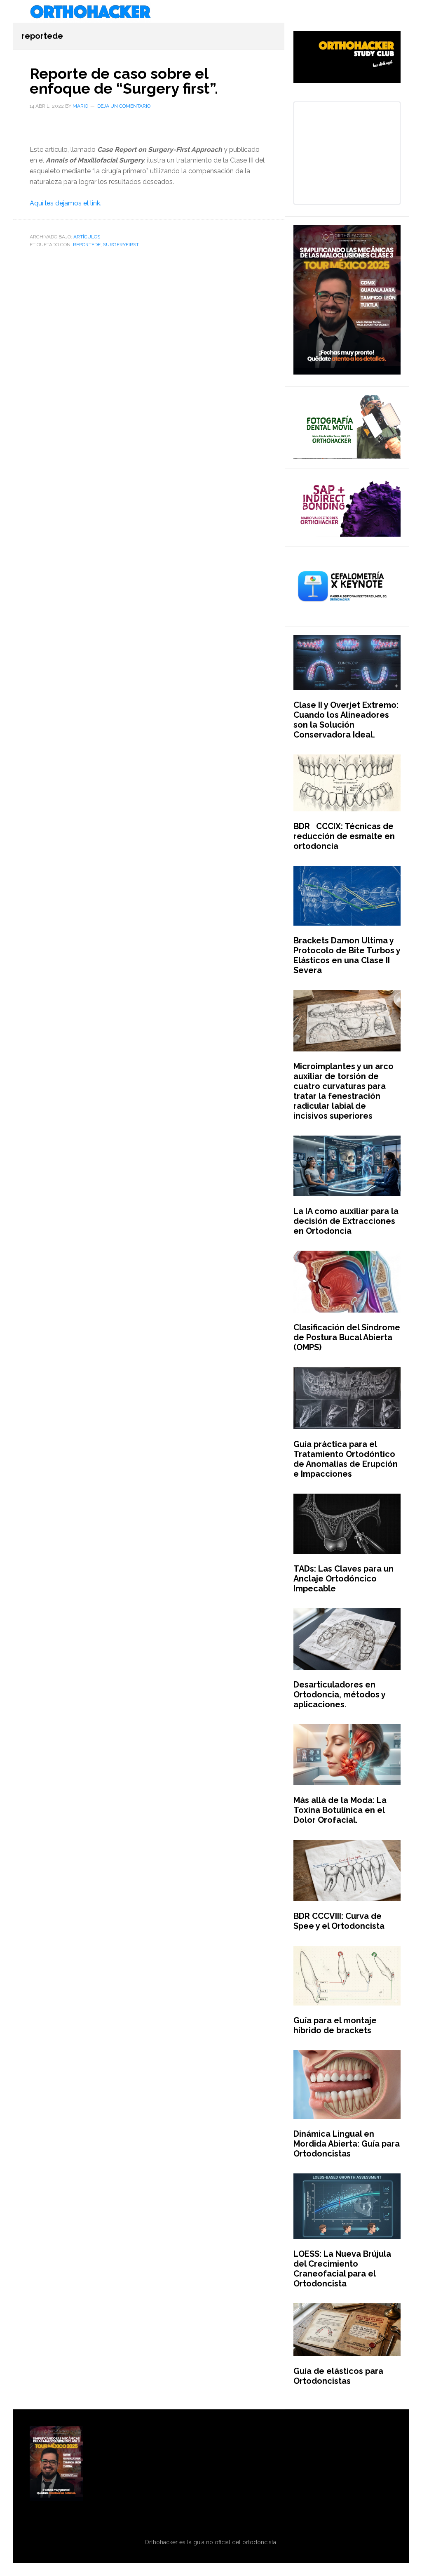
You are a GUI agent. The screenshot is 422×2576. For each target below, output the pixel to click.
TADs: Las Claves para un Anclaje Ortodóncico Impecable (343, 1579)
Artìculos (87, 237)
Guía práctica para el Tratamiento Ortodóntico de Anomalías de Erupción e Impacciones (346, 1459)
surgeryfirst (121, 245)
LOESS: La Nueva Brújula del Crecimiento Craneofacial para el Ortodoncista (342, 2269)
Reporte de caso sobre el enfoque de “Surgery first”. (124, 81)
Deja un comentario (124, 106)
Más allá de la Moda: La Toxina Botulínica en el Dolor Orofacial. (340, 1810)
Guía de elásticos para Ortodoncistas (338, 2376)
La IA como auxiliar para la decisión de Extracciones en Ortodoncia (346, 1221)
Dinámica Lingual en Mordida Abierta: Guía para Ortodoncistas (347, 2144)
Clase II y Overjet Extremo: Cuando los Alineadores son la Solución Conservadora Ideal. (346, 720)
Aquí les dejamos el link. (66, 203)
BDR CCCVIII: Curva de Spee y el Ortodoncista (339, 1921)
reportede (87, 245)
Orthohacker (211, 12)
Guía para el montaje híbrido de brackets (335, 2025)
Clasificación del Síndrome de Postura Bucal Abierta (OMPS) (347, 1337)
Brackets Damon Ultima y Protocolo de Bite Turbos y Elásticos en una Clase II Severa (347, 955)
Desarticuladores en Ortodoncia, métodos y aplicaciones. (339, 1695)
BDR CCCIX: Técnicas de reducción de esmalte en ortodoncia (344, 836)
